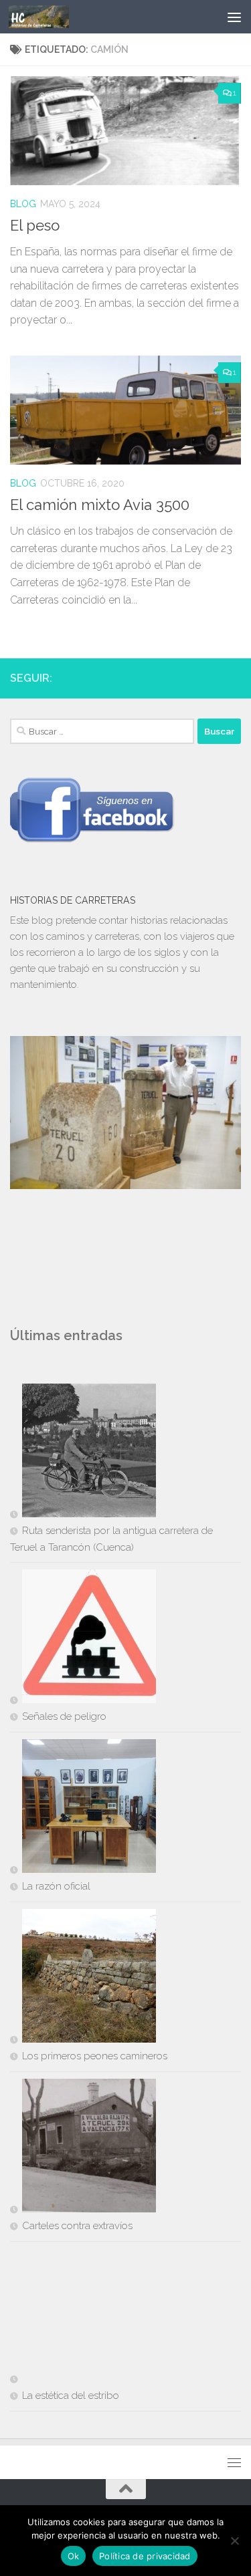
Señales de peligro (64, 1716)
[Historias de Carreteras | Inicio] (49, 17)
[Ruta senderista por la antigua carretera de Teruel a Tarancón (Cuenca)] (83, 1453)
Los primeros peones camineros (95, 2056)
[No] (234, 2541)
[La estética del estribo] (83, 2318)
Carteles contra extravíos (77, 2226)
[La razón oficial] (83, 1809)
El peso (35, 225)
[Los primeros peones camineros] (83, 1978)
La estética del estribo (71, 2396)
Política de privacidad (145, 2556)
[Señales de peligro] (83, 1639)
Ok (74, 2556)
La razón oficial (56, 1886)
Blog (23, 204)
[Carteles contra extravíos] (83, 2148)
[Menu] (234, 17)
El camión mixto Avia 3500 (100, 505)
